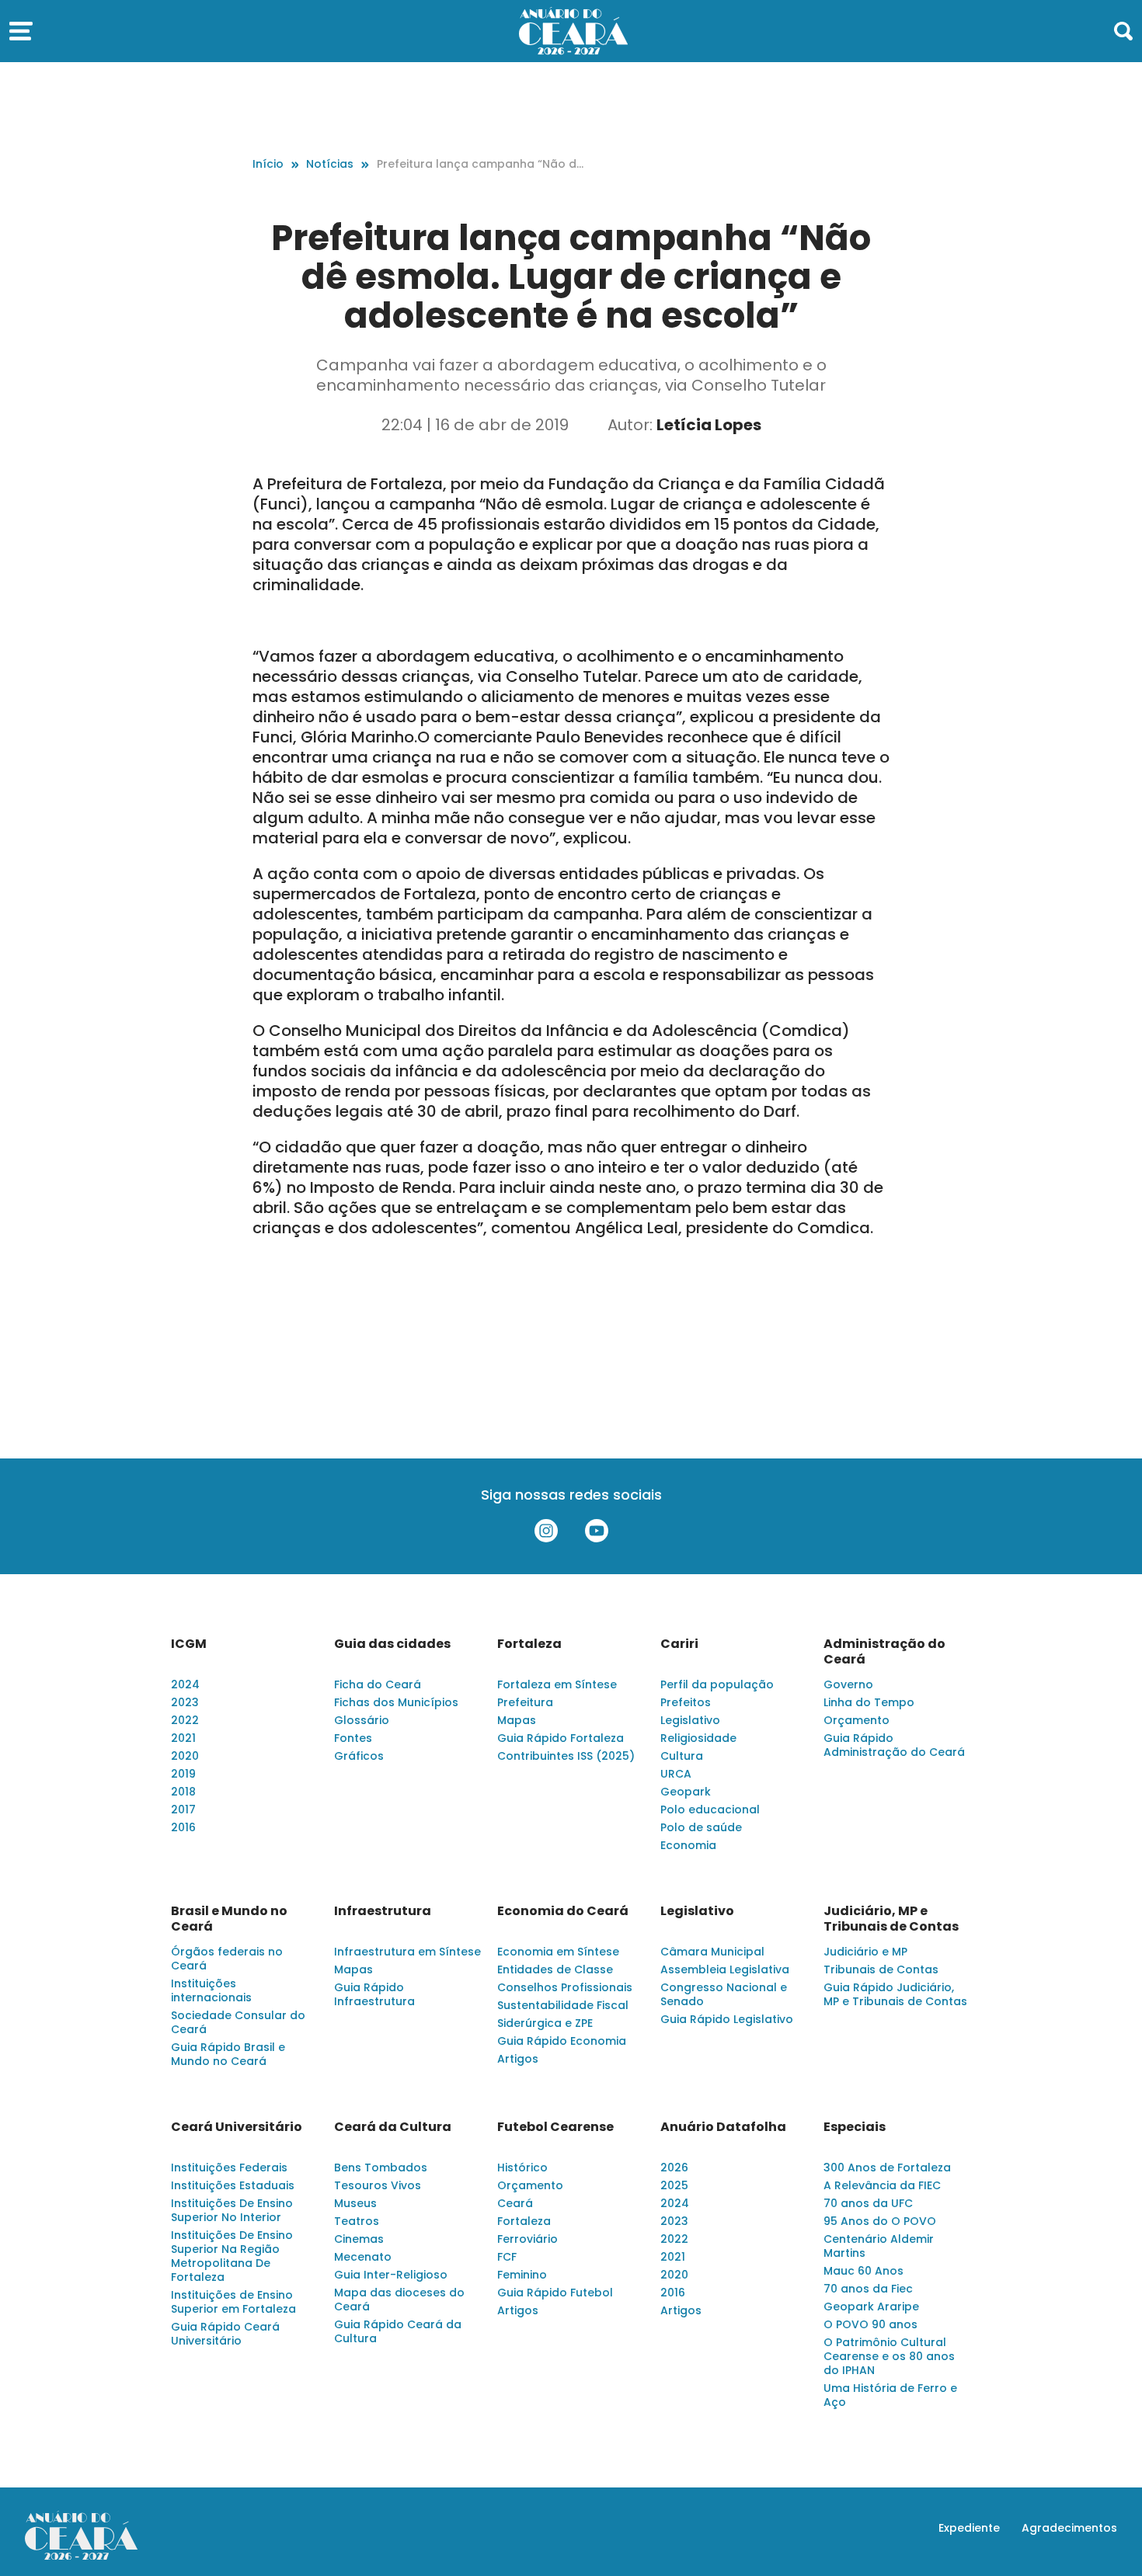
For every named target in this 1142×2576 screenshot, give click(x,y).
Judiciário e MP (865, 1952)
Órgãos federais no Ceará (227, 1959)
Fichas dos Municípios (396, 1702)
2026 (674, 2168)
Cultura (682, 1756)
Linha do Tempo (869, 1702)
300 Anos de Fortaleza (887, 2168)
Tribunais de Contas (881, 1969)
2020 (185, 1756)
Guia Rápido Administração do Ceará (894, 1745)
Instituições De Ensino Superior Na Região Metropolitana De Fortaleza (232, 2256)
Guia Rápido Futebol (555, 2293)
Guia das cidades (392, 1644)
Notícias (330, 164)
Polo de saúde (701, 1827)
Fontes (353, 1738)
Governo (848, 1684)
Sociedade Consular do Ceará (238, 2022)
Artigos (518, 2059)
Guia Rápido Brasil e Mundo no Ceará (228, 2054)
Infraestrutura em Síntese (407, 1952)
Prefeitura (525, 1702)
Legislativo (690, 1720)
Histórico (522, 2168)
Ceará (515, 2203)
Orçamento (856, 1720)
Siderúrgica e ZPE (545, 2023)
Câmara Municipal (712, 1952)
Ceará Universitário (237, 2127)
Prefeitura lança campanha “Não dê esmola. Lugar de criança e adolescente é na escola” (482, 164)
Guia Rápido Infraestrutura (374, 1994)
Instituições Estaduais (233, 2185)
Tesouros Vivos (378, 2185)
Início (268, 164)
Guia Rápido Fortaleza (561, 1738)
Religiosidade (698, 1738)
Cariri (679, 1644)
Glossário (362, 1720)
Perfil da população (717, 1684)
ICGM (189, 1644)
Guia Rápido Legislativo (727, 2019)
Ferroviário (527, 2239)
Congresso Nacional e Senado (724, 1994)
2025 (674, 2185)
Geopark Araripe (871, 2307)
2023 (185, 1702)
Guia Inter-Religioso (391, 2275)
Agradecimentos (1069, 2528)
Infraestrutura (383, 1911)
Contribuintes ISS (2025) (566, 1756)
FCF (507, 2257)
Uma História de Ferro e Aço (890, 2395)
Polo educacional (710, 1809)
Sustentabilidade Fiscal (563, 2005)
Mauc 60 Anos (863, 2271)
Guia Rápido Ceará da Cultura (398, 2331)
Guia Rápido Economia (562, 2041)
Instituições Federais (229, 2168)
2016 (183, 1827)
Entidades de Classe (555, 1969)
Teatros (357, 2221)
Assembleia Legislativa (725, 1969)
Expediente (969, 2528)
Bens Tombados (381, 2168)
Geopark (686, 1792)
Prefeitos (686, 1702)
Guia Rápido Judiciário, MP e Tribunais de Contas (895, 1994)
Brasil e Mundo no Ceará (229, 1919)
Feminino (522, 2275)
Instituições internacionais (211, 1990)
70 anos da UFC (868, 2203)
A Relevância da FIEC (882, 2185)
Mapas (517, 1720)
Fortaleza (529, 1644)
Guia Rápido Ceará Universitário (225, 2334)
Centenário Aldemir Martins (879, 2246)
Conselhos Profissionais (565, 1987)
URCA (676, 1774)
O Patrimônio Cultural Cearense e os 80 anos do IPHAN (889, 2356)
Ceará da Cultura (393, 2127)
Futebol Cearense (555, 2127)
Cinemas (359, 2239)
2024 (185, 1684)
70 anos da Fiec (868, 2289)
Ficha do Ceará (378, 1684)
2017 (183, 1809)
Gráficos (359, 1756)
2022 (185, 1720)
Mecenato (363, 2257)
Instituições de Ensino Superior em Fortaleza (233, 2302)
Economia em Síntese (558, 1952)
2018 (183, 1792)
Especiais (855, 2127)
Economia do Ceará (563, 1911)
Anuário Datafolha (723, 2127)
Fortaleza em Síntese (557, 1684)
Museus (355, 2203)
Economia (688, 1845)
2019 (183, 1774)
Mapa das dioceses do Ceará (399, 2300)
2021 (183, 1738)
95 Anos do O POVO (880, 2221)
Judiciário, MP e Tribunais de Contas (891, 1919)
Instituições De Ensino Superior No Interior (232, 2210)
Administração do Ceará (884, 1652)
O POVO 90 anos (870, 2324)
